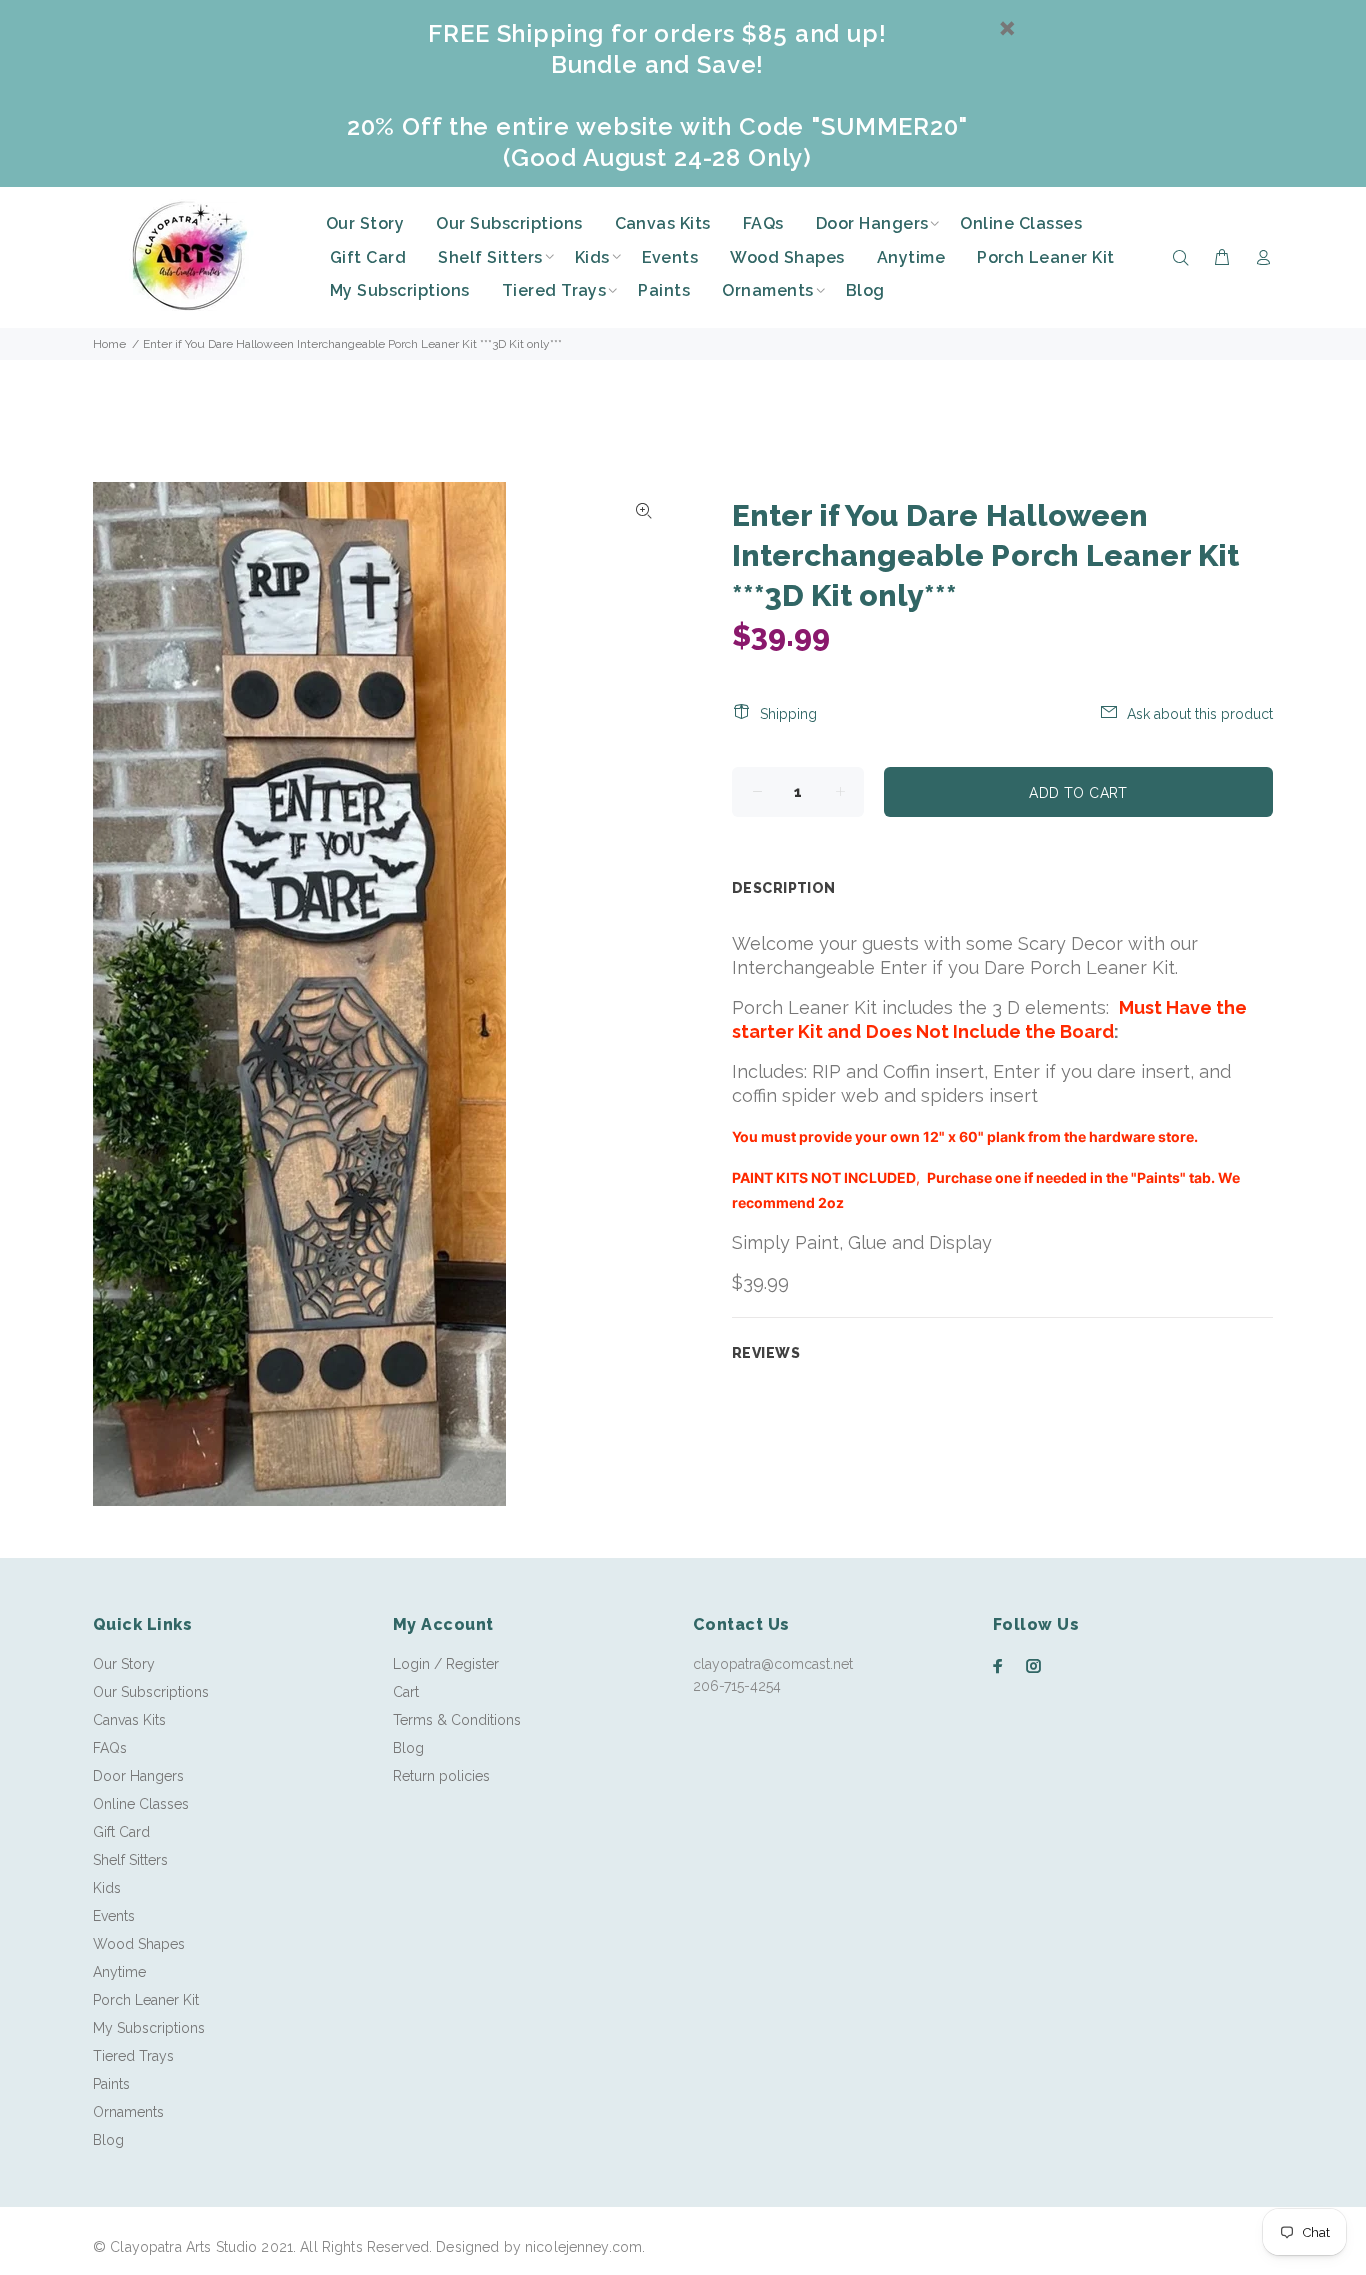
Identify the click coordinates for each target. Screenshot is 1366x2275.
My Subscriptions (149, 2028)
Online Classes (141, 1804)
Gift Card (121, 1832)
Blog (108, 2140)
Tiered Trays (133, 2056)
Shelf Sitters (130, 1860)
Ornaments (128, 2112)
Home (109, 344)
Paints (111, 2084)
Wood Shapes (139, 1944)
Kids (107, 1888)
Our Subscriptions (151, 1692)
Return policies (441, 1776)
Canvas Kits (129, 1720)
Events (114, 1916)
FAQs (110, 1748)
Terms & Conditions (457, 1720)
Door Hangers (138, 1776)
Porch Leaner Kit (146, 2000)
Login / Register (446, 1664)
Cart (406, 1692)
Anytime (119, 1972)
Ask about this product (1200, 714)
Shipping (788, 714)
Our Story (124, 1664)
